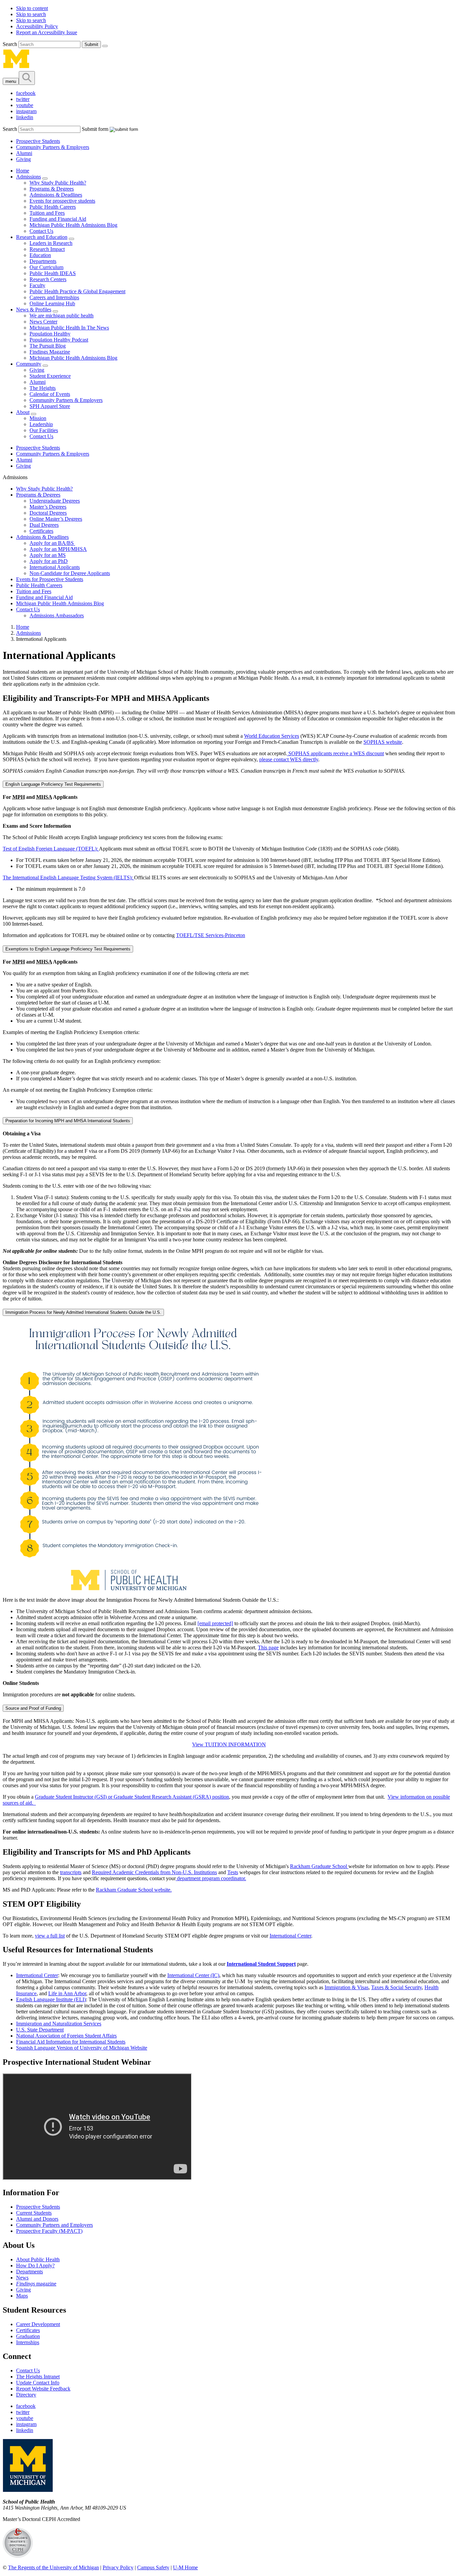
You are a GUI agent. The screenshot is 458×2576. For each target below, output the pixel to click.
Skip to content (32, 8)
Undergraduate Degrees (55, 501)
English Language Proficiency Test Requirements (53, 784)
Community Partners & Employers (53, 147)
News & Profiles (34, 310)
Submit (91, 44)
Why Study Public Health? (58, 183)
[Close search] (105, 46)
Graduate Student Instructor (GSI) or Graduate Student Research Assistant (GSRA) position (132, 1797)
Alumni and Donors (37, 2219)
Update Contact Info (38, 2383)
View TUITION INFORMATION (229, 1744)
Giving (23, 159)
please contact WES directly (289, 759)
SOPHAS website (383, 742)
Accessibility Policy (37, 26)
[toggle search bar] (27, 78)
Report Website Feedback (43, 2389)
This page (268, 1647)
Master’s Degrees (48, 507)
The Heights (43, 388)
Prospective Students (38, 141)
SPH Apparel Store (50, 406)
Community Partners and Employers (54, 2225)
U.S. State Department (40, 2030)
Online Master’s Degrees (56, 519)
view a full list (50, 1936)
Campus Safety (153, 2567)
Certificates (41, 531)
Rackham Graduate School (319, 1866)
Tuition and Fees (47, 213)
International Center (290, 1936)
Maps (22, 2296)
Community (29, 364)
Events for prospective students (62, 201)
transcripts (71, 1872)
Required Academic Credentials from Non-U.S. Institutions (154, 1872)
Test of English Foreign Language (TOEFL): (51, 849)
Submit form (95, 129)
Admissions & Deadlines (56, 195)
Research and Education (42, 237)
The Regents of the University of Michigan (53, 2567)
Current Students (34, 2213)
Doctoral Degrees (48, 513)
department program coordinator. (211, 1878)
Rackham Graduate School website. (134, 1890)
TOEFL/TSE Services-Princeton (211, 935)
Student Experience (50, 376)
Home (23, 171)
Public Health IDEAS (53, 273)
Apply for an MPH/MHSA (58, 549)
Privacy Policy (118, 2567)
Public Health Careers (53, 207)
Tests (233, 1872)
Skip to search (31, 14)
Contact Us (41, 231)
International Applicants (55, 567)
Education (40, 255)
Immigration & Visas (347, 1987)
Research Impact (47, 249)
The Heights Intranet (38, 2377)
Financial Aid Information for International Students (71, 2042)
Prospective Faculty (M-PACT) (49, 2231)
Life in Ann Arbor (67, 1993)
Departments (43, 261)
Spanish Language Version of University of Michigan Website (82, 2048)
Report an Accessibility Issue (47, 32)
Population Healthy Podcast (59, 340)
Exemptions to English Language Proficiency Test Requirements (68, 949)
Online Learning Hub (52, 303)
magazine (36, 2284)
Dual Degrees (44, 525)
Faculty (37, 285)
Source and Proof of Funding (33, 1708)
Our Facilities (44, 430)
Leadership (41, 424)
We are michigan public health (62, 316)
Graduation (28, 2336)
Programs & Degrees (52, 189)
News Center (43, 322)
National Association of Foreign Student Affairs (66, 2036)
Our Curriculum (46, 267)
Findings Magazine (50, 352)
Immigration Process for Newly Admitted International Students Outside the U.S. (83, 1312)
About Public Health (38, 2259)
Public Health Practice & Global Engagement (77, 291)
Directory (26, 2395)
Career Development (38, 2324)
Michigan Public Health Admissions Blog (73, 225)
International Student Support (261, 1964)
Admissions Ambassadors (57, 615)
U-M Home (185, 2567)
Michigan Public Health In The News (69, 328)
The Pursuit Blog (48, 346)
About (23, 412)
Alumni (24, 153)
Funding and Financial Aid (58, 219)
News (22, 2278)
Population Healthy (50, 334)
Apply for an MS (48, 555)
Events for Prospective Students (50, 579)
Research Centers (48, 279)
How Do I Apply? (35, 2265)
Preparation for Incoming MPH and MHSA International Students (68, 1121)
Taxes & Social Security (396, 1987)
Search (11, 44)
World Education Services (272, 736)
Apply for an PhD (49, 561)
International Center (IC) (193, 1975)
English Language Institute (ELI (50, 1999)
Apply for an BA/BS (52, 543)
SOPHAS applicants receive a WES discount (335, 753)
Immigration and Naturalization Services (59, 2024)
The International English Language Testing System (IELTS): (68, 878)
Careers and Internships (54, 297)
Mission (38, 418)
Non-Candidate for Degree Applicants (70, 573)
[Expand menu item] (45, 178)
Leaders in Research (51, 243)
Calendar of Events (50, 394)
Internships (28, 2342)
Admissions (28, 177)
